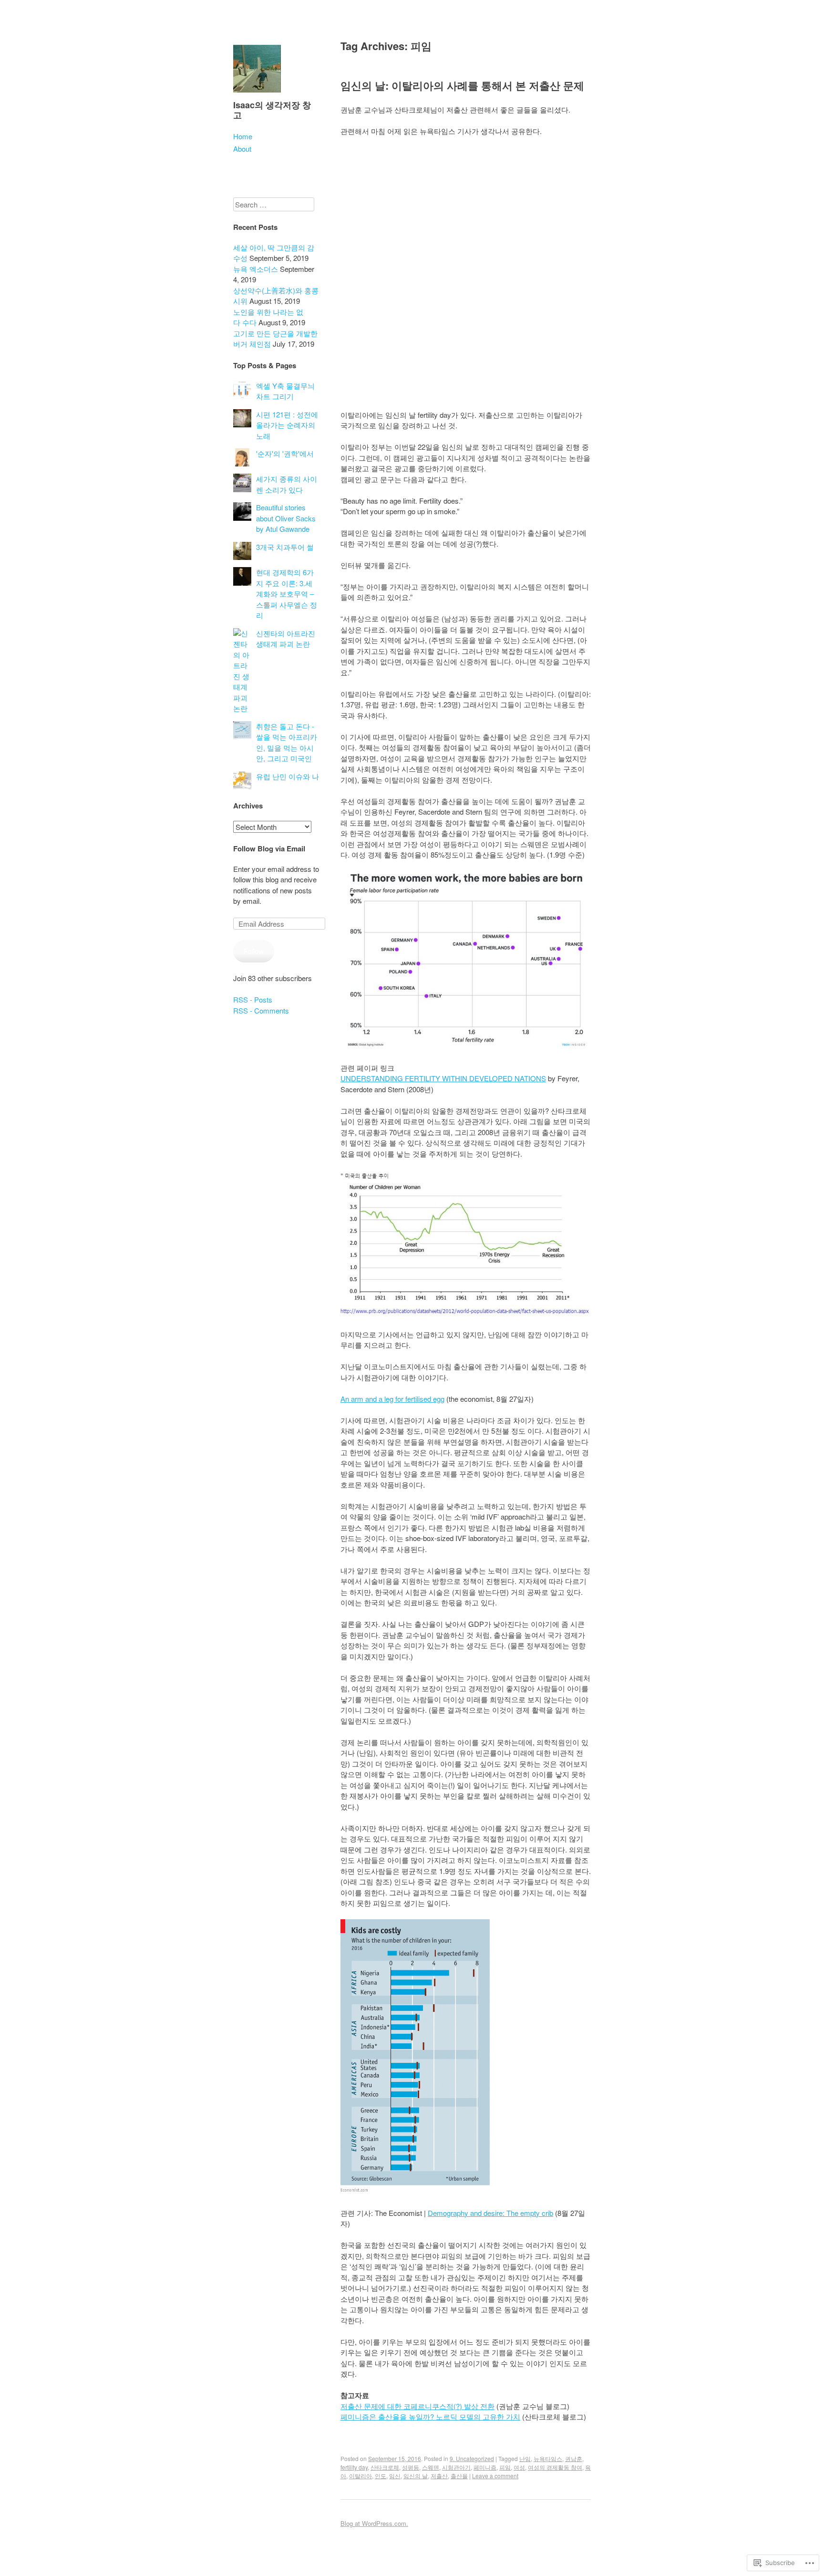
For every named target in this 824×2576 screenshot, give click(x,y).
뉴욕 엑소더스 (256, 269)
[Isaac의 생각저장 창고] (257, 94)
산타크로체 (385, 2467)
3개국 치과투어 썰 (285, 547)
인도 (381, 2476)
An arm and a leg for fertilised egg (392, 1399)
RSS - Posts (253, 999)
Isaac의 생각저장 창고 (272, 110)
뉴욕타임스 (548, 2458)
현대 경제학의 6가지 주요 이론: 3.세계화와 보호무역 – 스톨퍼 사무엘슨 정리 (287, 594)
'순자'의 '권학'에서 (285, 453)
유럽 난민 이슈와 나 (288, 776)
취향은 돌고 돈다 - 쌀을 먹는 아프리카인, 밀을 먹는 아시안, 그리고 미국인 (287, 742)
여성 (519, 2467)
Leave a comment (495, 2476)
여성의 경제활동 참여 (555, 2467)
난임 (525, 2458)
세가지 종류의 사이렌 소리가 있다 (287, 484)
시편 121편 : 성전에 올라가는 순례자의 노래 (287, 425)
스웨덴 (431, 2467)
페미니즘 (485, 2467)
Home (243, 136)
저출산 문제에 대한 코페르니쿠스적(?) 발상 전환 (417, 2406)
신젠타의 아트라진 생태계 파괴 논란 (286, 639)
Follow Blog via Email (269, 848)
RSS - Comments (261, 1010)
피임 (505, 2467)
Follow (254, 951)
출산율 (459, 2476)
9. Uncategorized (472, 2458)
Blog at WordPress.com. (374, 2523)
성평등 (411, 2467)
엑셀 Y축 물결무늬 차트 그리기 (285, 391)
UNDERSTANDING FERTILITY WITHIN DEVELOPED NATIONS (443, 1078)
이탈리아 (360, 2476)
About (242, 149)
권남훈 (574, 2458)
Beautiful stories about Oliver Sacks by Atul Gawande (286, 518)
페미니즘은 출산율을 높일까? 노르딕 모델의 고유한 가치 (430, 2416)
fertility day (354, 2467)
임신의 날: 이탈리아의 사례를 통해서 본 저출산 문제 (462, 85)
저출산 (439, 2476)
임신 (395, 2476)
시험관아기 (456, 2467)
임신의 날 (416, 2476)
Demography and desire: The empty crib (490, 2213)
